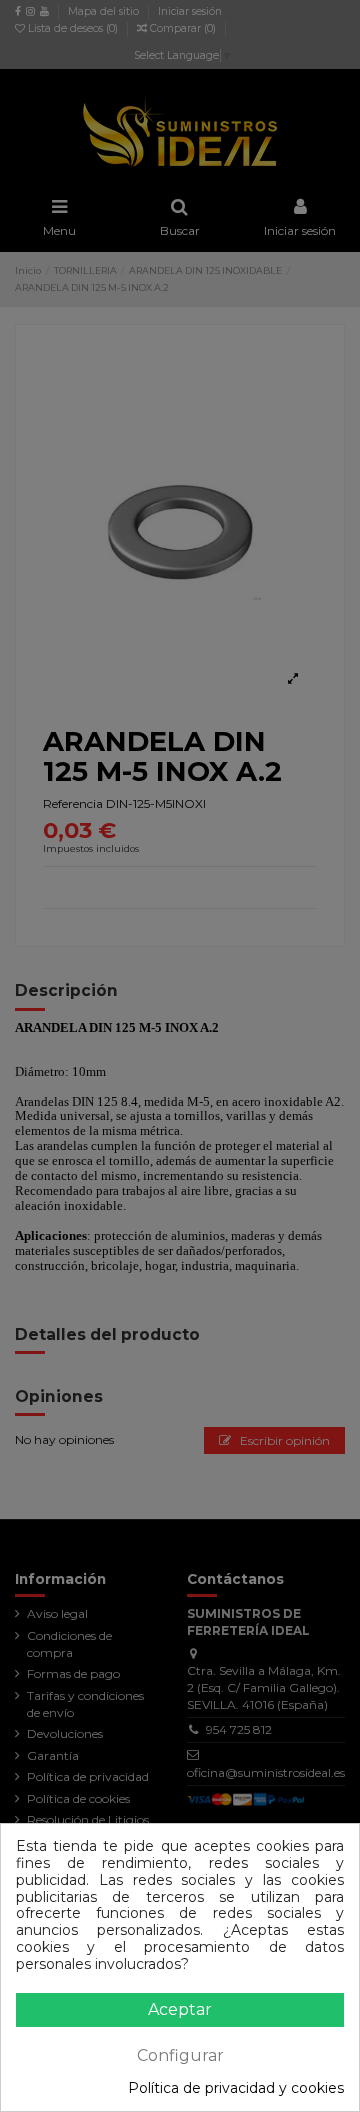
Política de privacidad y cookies (236, 2088)
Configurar (180, 2055)
